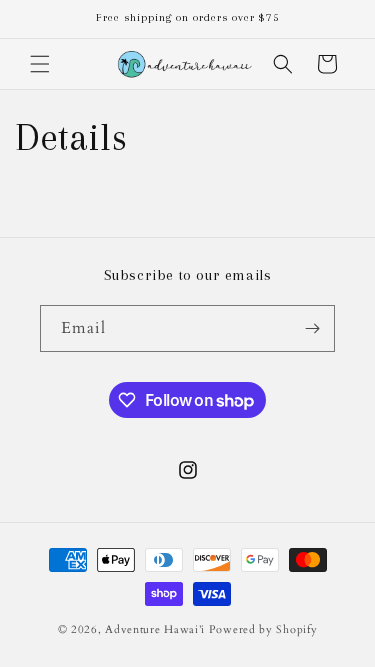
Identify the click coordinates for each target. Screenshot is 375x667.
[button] (40, 64)
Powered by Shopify (263, 629)
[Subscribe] (312, 328)
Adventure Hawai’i (155, 629)
